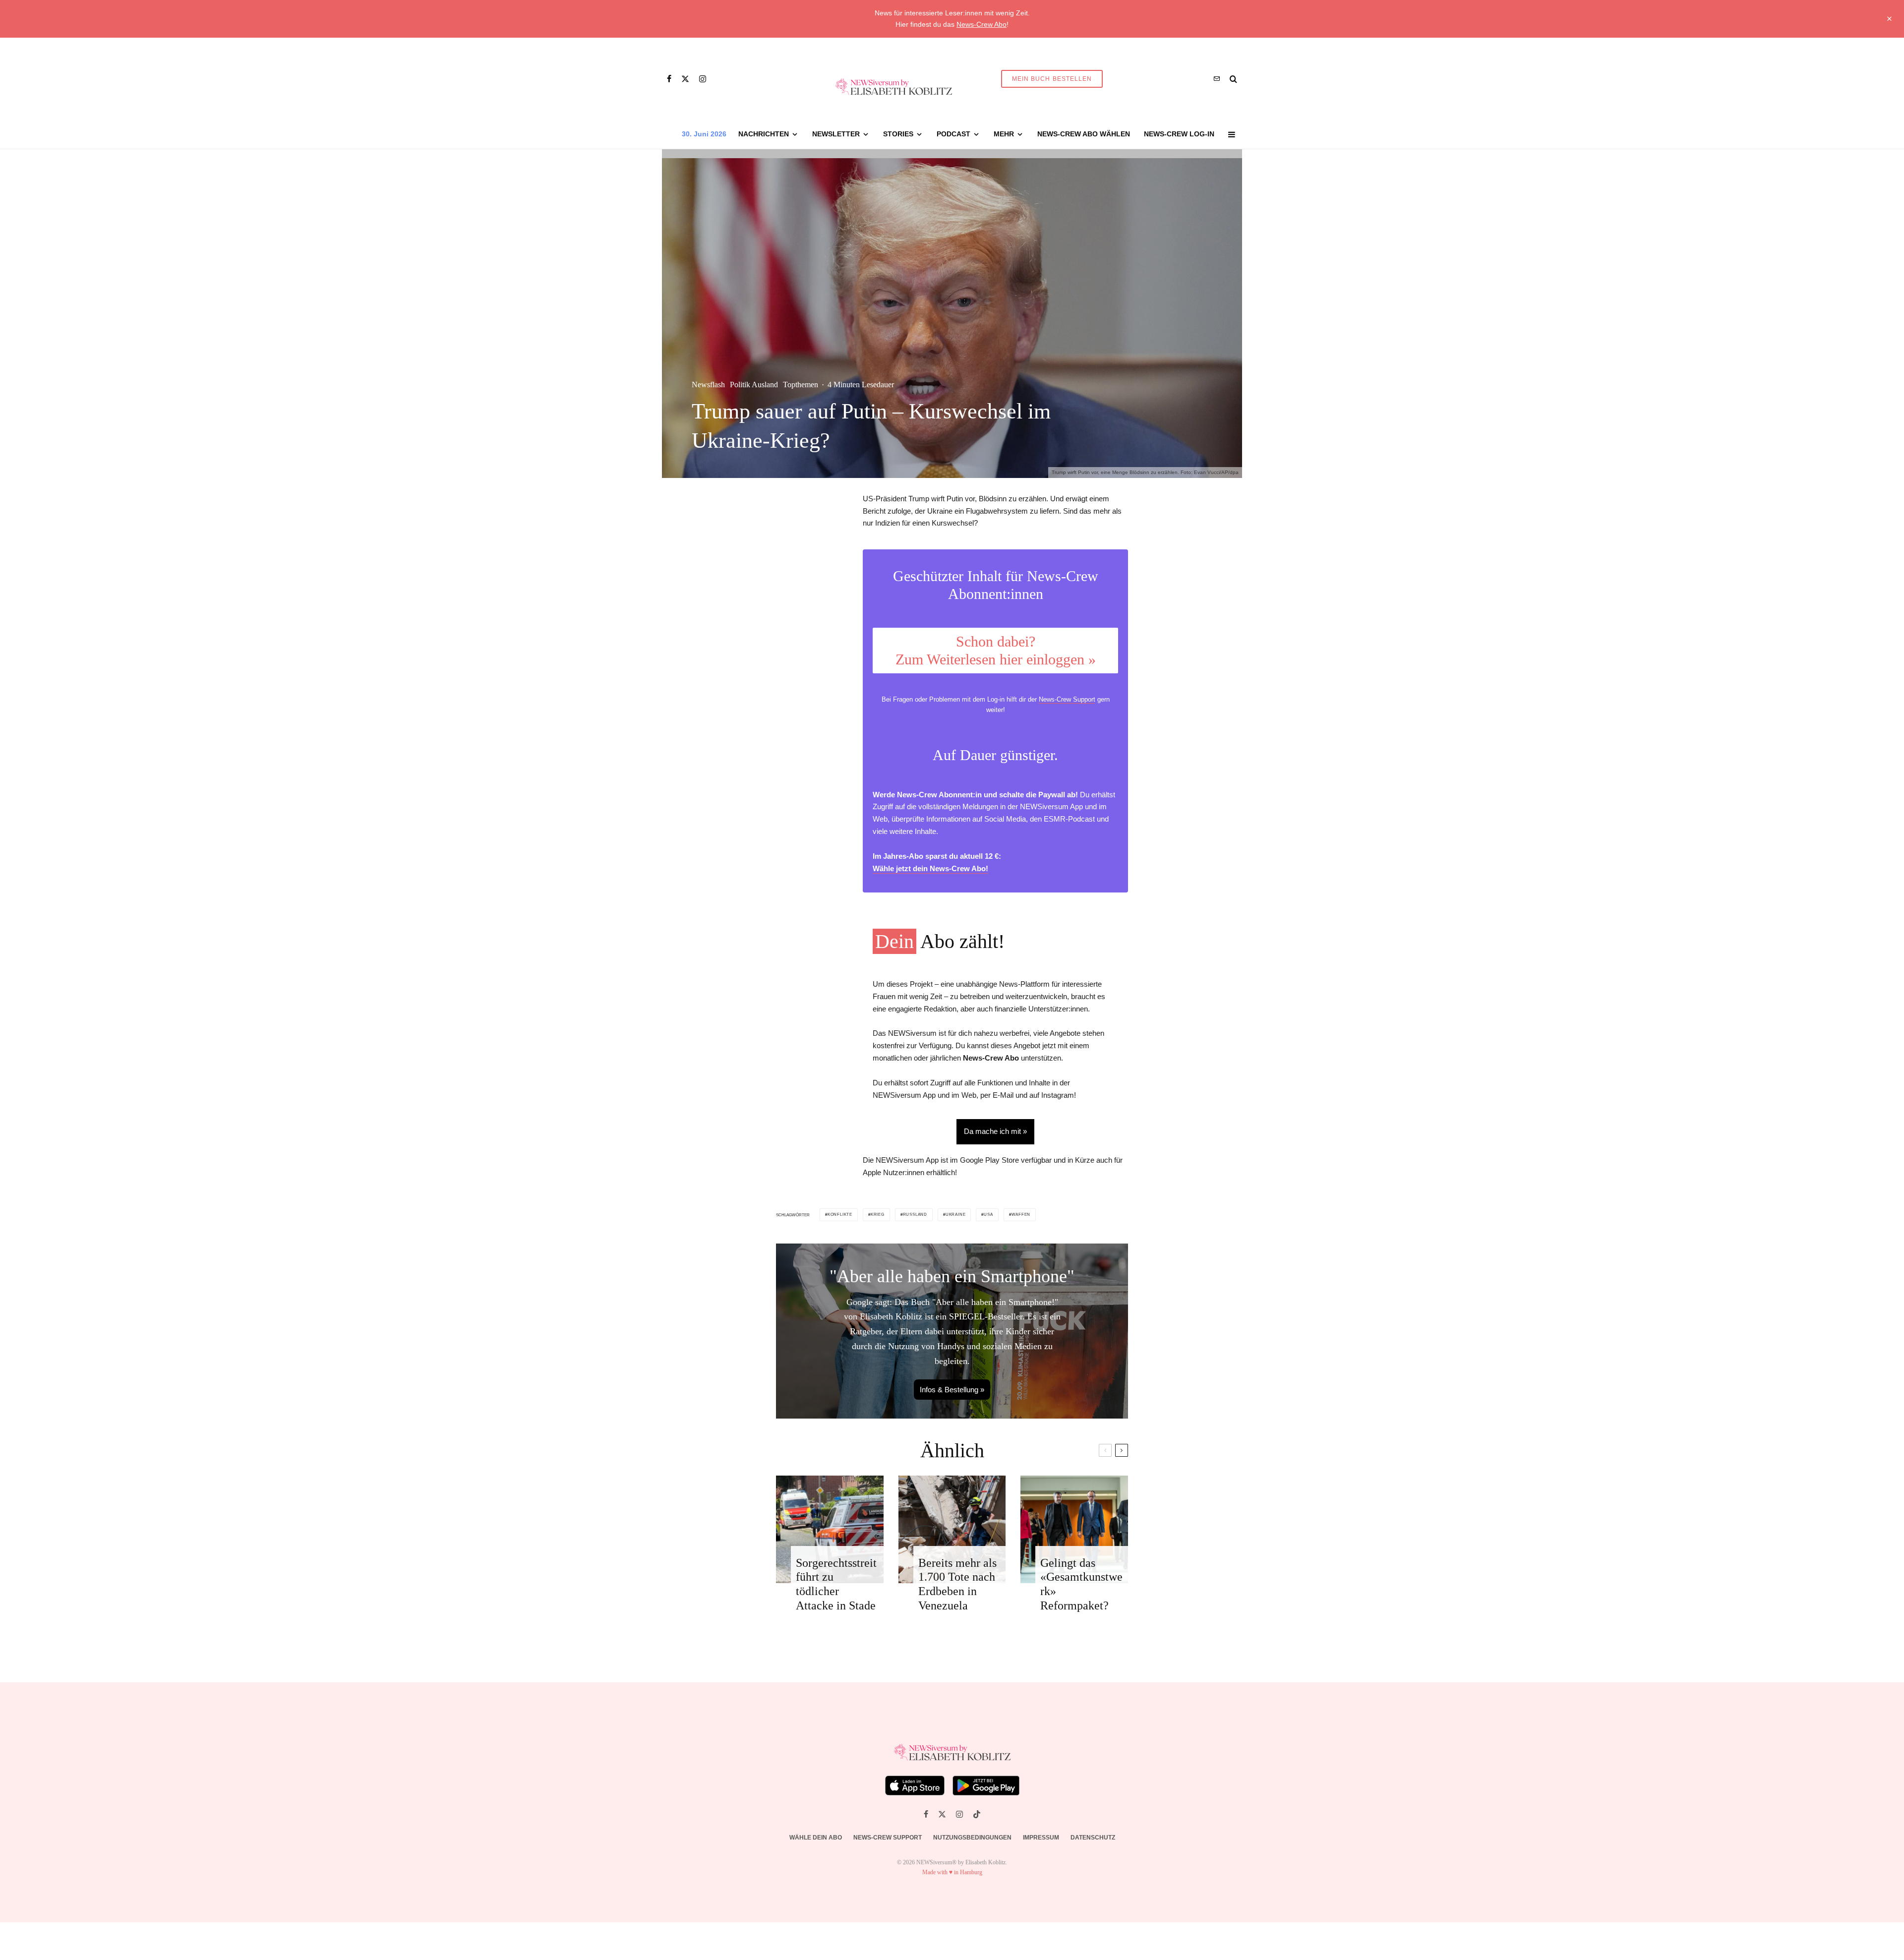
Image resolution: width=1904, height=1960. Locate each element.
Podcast (953, 134)
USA (988, 1215)
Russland (915, 1215)
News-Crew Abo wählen (1084, 134)
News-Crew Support (1067, 699)
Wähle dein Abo (816, 1838)
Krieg (878, 1215)
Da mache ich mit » (995, 1131)
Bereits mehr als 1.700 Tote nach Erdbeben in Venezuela (957, 1584)
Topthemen (801, 385)
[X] (685, 79)
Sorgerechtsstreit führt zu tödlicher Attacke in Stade (836, 1584)
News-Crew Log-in (1179, 134)
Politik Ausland (754, 385)
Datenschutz (1093, 1838)
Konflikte (840, 1215)
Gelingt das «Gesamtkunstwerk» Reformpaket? (1081, 1584)
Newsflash (708, 385)
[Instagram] (703, 79)
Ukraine (956, 1215)
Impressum (1041, 1838)
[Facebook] (669, 79)
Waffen (1021, 1215)
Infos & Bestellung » (952, 1390)
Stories (898, 134)
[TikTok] (977, 1814)
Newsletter (836, 134)
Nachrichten (764, 134)
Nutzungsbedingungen (972, 1838)
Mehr (1004, 134)
